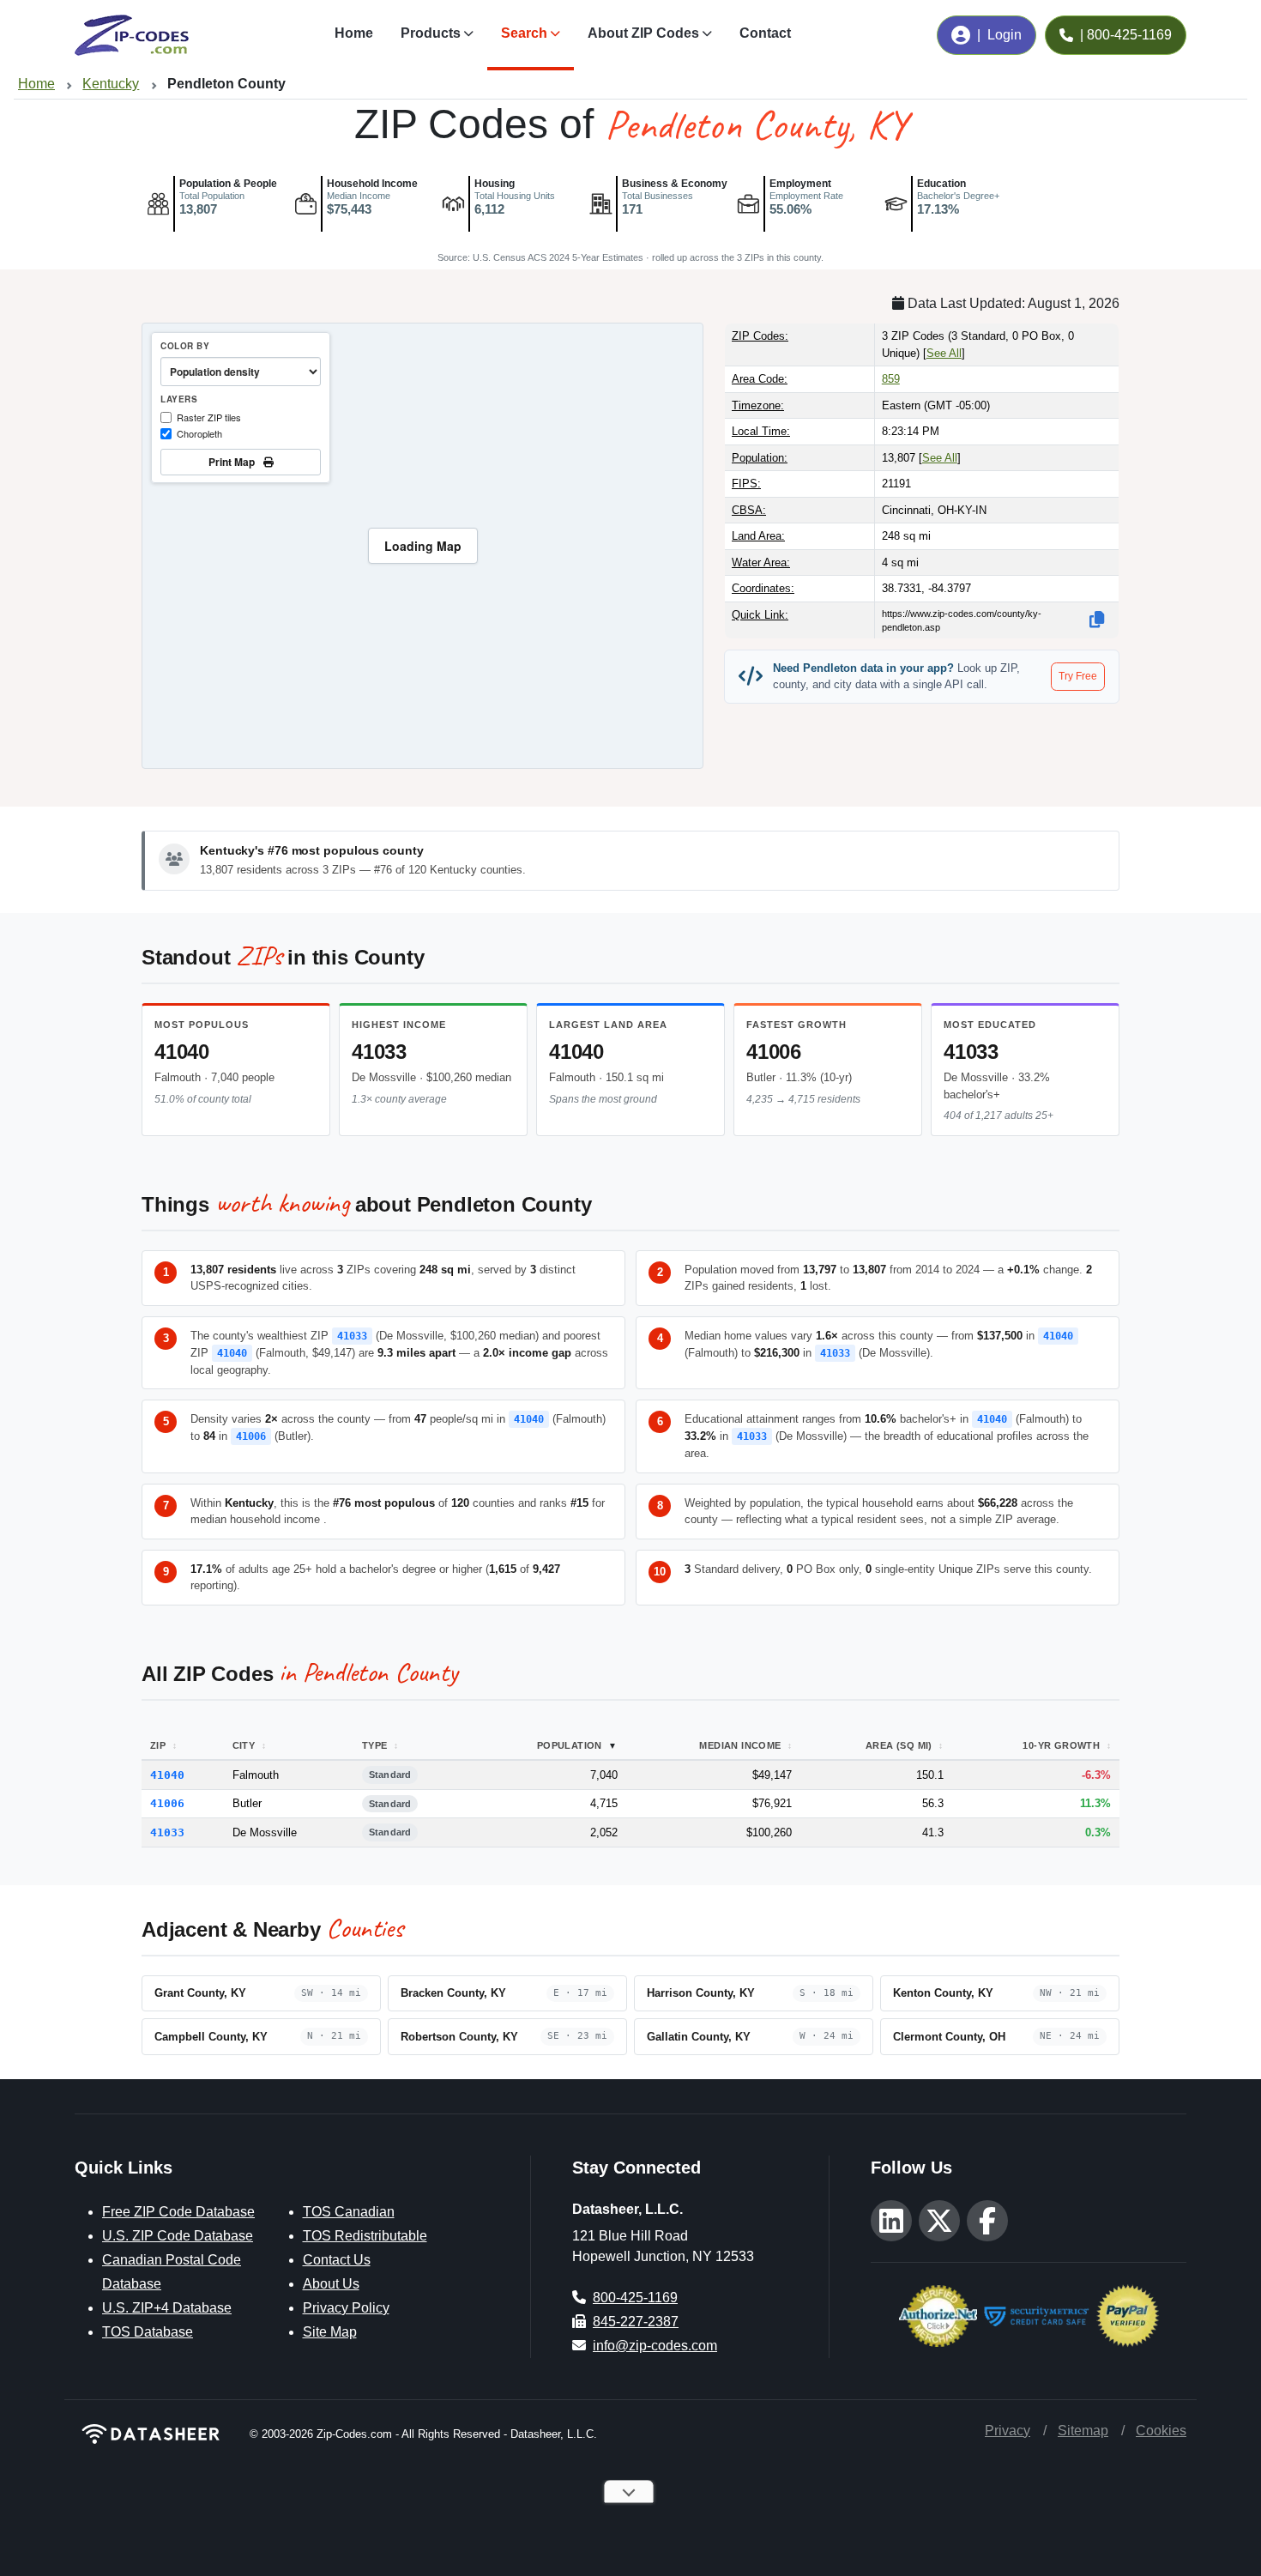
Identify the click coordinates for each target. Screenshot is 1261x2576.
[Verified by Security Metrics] (1037, 2314)
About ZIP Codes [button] (643, 33)
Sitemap (1083, 2431)
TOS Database (148, 2332)
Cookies (1161, 2431)
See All (944, 353)
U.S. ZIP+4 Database (167, 2308)
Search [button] (524, 33)
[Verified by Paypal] (1128, 2314)
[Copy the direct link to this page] (1097, 620)
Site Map (330, 2332)
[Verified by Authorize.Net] (938, 2314)
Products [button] (431, 33)
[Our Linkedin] (891, 2221)
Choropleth (199, 433)
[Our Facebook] (987, 2221)
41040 (182, 1052)
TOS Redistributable (365, 2236)
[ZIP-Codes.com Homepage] (132, 35)
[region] (422, 546)
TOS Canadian (349, 2212)
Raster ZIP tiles (209, 417)
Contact (765, 33)
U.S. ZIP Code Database (178, 2236)
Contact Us (337, 2260)
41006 (774, 1052)
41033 (379, 1052)
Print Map (234, 462)
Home (354, 33)
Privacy (1008, 2431)
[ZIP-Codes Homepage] (152, 2434)
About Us (331, 2284)
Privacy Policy (346, 2308)
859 (891, 379)
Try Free (1078, 676)
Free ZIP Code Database (178, 2212)
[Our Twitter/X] (939, 2221)
